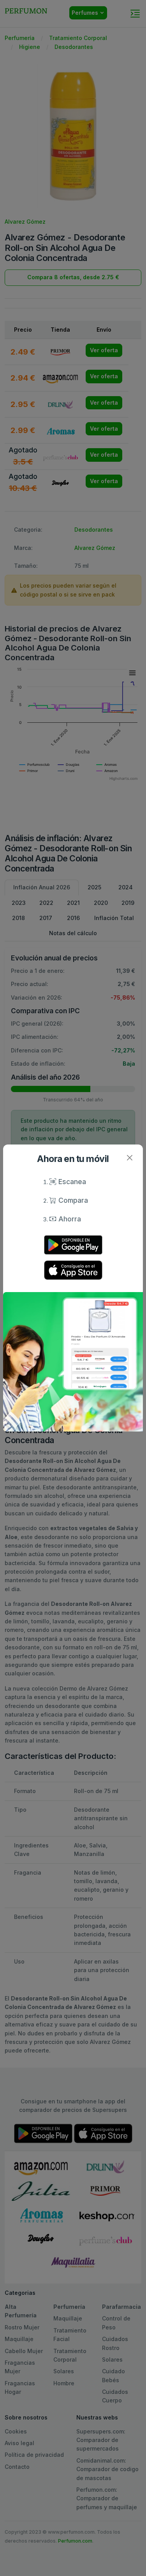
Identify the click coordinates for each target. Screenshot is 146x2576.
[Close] (129, 1158)
